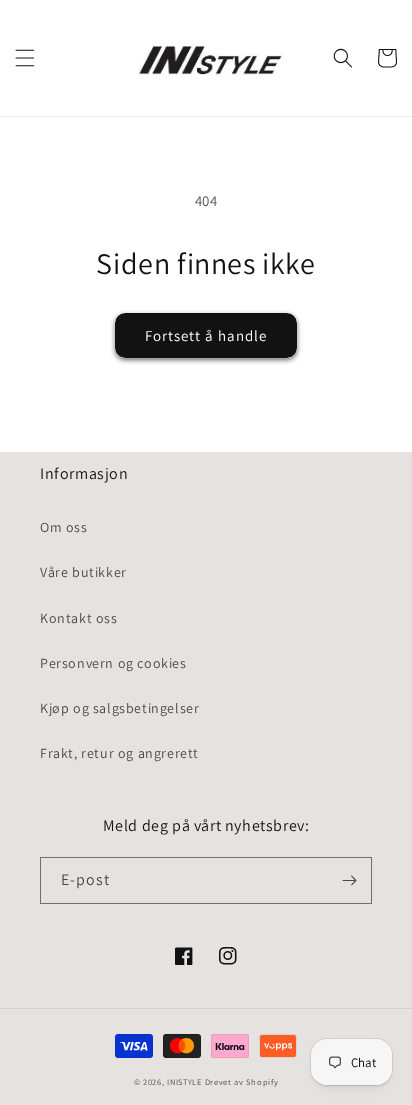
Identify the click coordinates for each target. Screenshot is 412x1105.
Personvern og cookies (113, 663)
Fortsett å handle (206, 335)
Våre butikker (83, 572)
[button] (25, 58)
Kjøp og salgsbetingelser (119, 708)
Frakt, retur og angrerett (119, 753)
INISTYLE (184, 1081)
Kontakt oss (79, 618)
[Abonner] (349, 880)
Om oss (64, 527)
